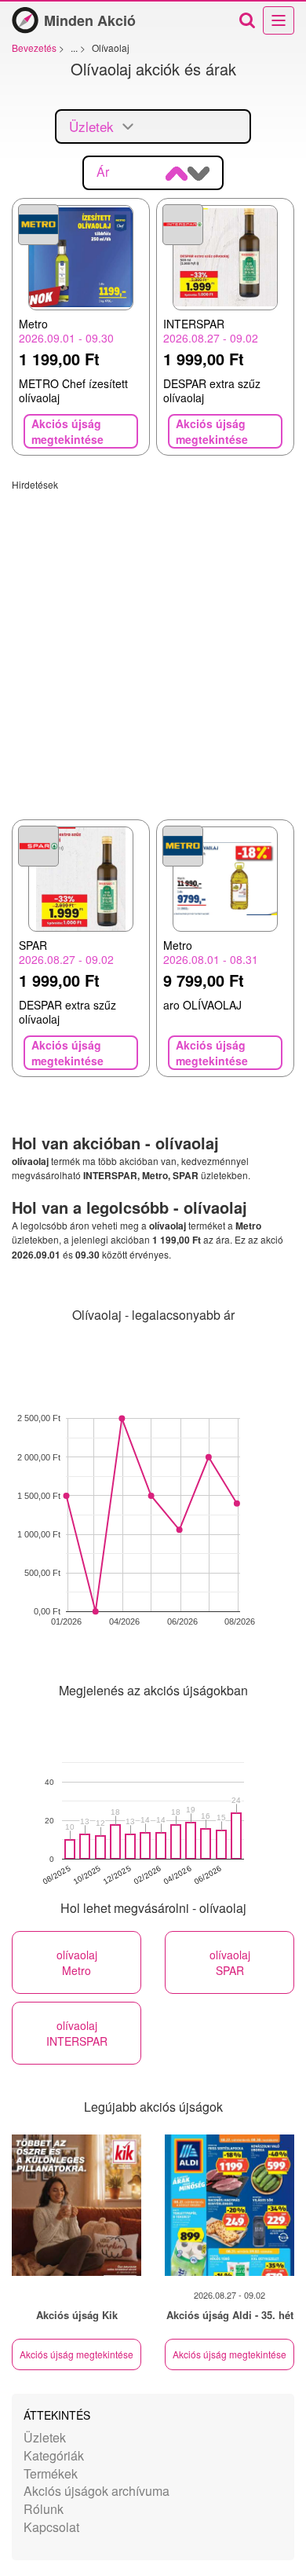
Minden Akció (90, 20)
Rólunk (44, 2509)
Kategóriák (54, 2455)
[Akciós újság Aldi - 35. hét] (229, 2205)
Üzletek (45, 2437)
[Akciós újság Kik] (76, 2205)
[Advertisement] (153, 644)
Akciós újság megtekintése (76, 2354)
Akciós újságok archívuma (97, 2491)
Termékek (51, 2473)
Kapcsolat (51, 2527)
